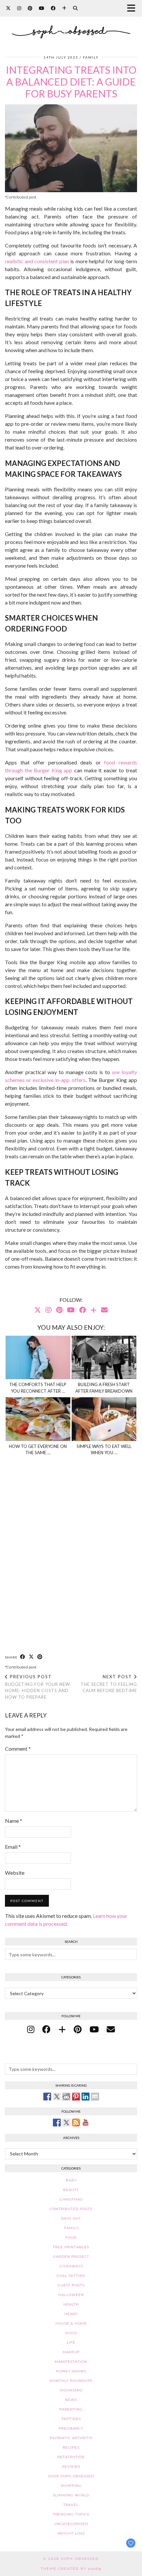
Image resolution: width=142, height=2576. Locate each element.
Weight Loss (71, 2533)
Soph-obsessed (80, 2559)
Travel (71, 2505)
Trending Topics (71, 2514)
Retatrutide (71, 2457)
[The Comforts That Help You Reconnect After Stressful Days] (38, 1358)
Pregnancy (71, 2428)
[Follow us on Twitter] (66, 2123)
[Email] (104, 1310)
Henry (71, 2314)
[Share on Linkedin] (86, 2097)
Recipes (71, 2447)
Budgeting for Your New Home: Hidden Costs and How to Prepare (37, 1687)
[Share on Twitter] (57, 2097)
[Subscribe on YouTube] (86, 2123)
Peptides (71, 2419)
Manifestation (71, 2362)
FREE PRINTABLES (71, 2247)
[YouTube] (42, 8)
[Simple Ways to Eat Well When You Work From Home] (104, 1419)
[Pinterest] (30, 8)
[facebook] (46, 2029)
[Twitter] (8, 8)
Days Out (71, 2218)
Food (71, 2238)
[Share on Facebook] (23, 1657)
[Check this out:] (47, 2097)
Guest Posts (71, 2285)
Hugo (71, 2333)
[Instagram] (19, 8)
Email (13, 1847)
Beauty (71, 2190)
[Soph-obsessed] (71, 24)
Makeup (71, 2352)
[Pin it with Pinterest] (76, 2097)
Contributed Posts (71, 2209)
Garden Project (71, 2257)
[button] (133, 8)
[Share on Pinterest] (40, 1657)
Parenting (71, 2409)
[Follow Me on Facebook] (57, 2123)
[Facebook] (53, 8)
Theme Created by (71, 2569)
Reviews (71, 2467)
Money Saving (71, 2371)
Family (91, 57)
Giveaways (71, 2266)
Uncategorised (71, 2524)
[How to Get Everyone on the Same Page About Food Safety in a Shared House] (38, 1419)
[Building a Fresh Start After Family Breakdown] (104, 1358)
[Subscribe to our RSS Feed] (76, 2123)
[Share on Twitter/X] (31, 1657)
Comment (18, 1749)
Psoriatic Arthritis (71, 2438)
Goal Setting (71, 2276)
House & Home (71, 2323)
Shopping (71, 2486)
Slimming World (71, 2495)
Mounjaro (71, 2390)
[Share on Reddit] (66, 2097)
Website (15, 1873)
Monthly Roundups (71, 2381)
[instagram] (31, 2029)
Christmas (71, 2199)
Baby (71, 2180)
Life (71, 2343)
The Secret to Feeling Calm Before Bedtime (109, 1684)
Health (71, 2304)
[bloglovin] (62, 2029)
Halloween (71, 2295)
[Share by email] (95, 2097)
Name (14, 1821)
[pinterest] (78, 2029)
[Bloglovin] (64, 8)
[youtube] (94, 2029)
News (71, 2400)
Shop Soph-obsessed (71, 2476)
